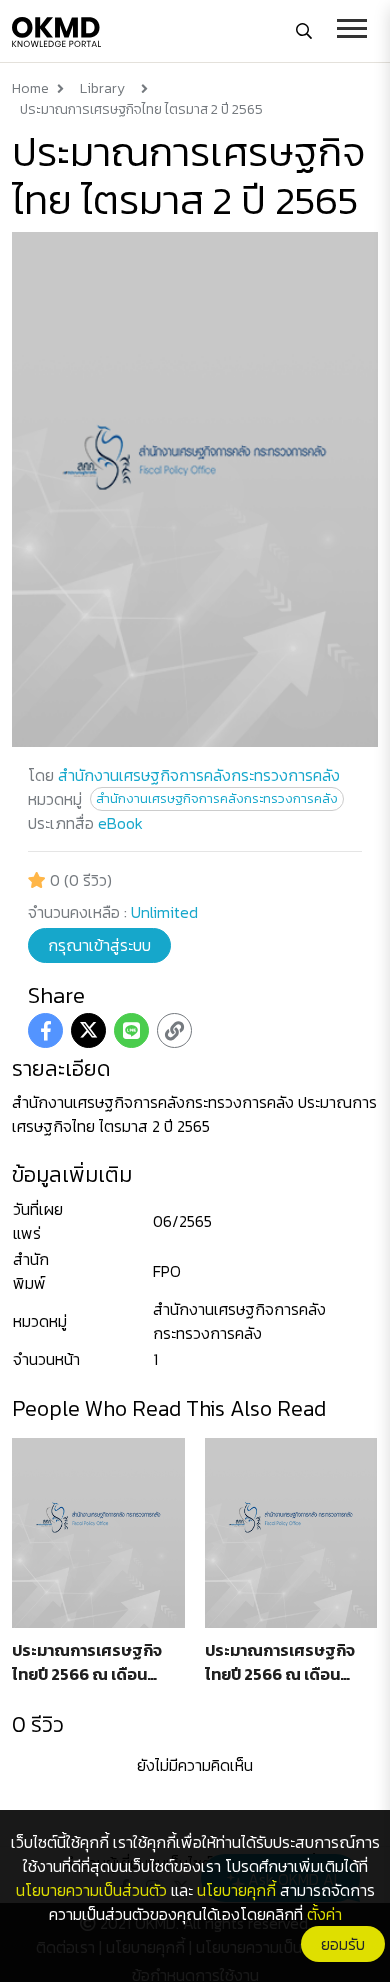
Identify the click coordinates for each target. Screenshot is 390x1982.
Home (30, 88)
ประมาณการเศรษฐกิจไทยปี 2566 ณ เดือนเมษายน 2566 (280, 1663)
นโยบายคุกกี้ (236, 1890)
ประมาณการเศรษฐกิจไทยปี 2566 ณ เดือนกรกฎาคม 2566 (87, 1663)
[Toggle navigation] (352, 31)
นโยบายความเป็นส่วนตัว (91, 1890)
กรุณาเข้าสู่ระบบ (99, 945)
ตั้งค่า (324, 1914)
